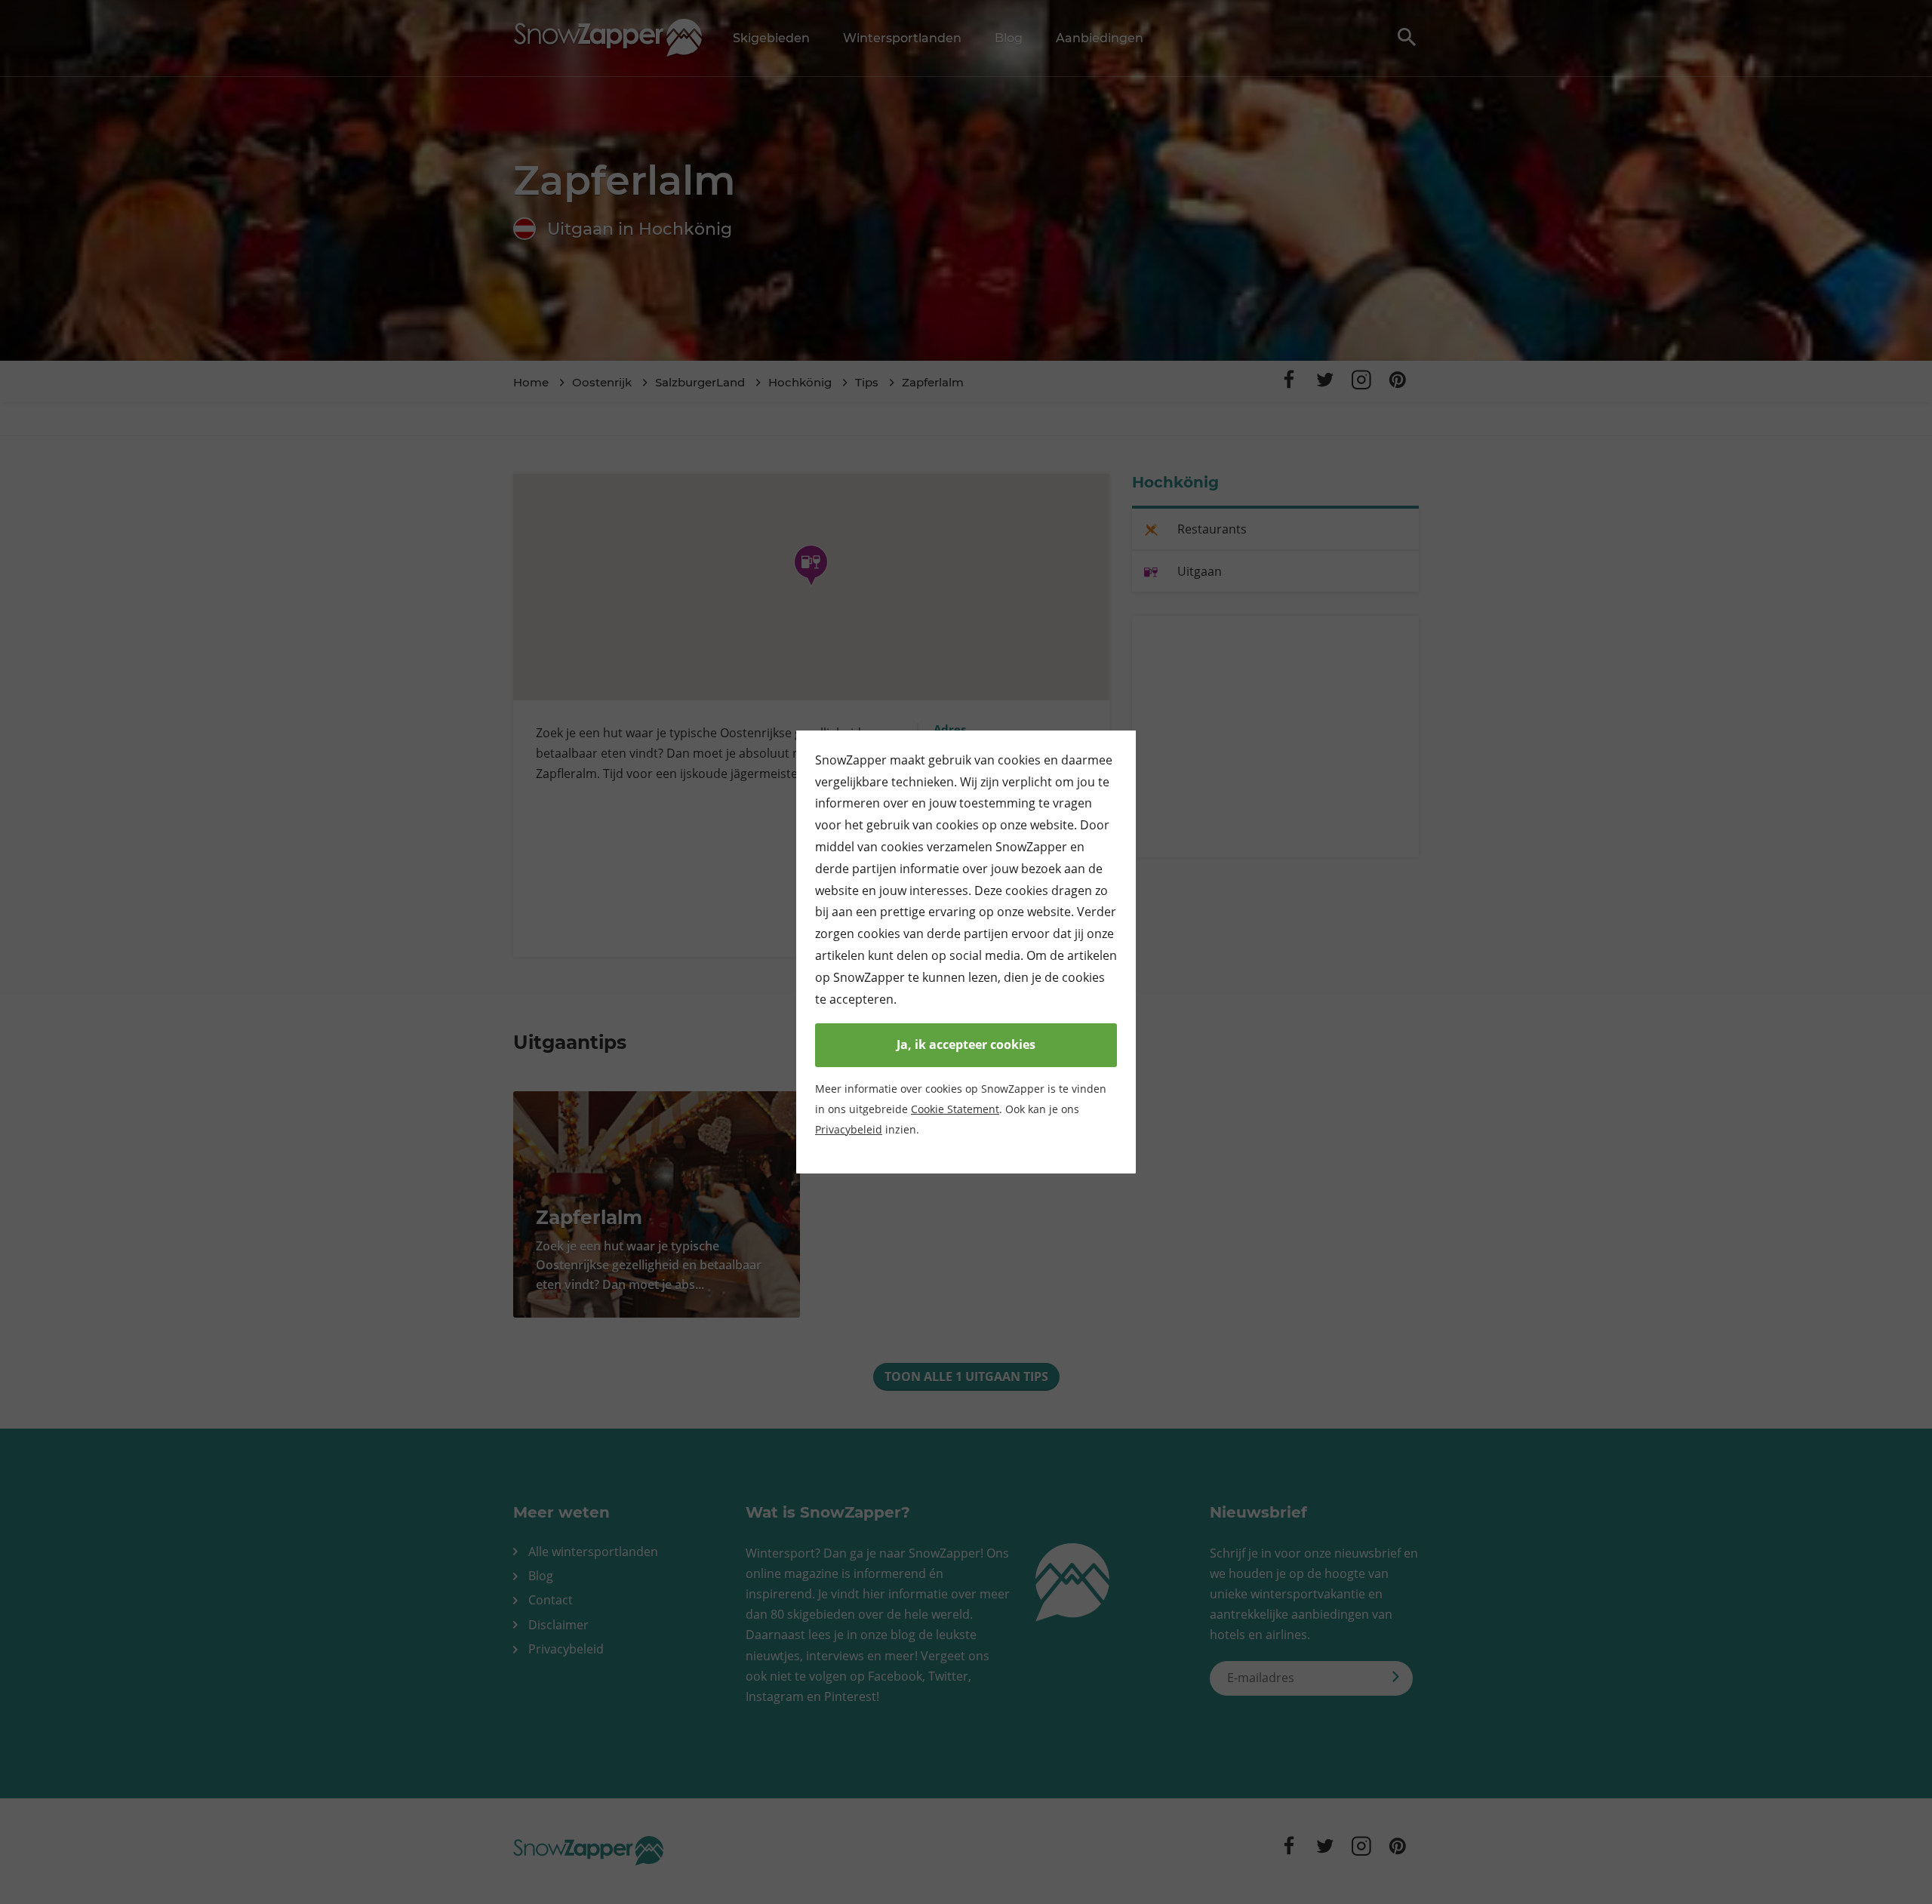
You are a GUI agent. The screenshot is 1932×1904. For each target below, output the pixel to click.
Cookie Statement (955, 1109)
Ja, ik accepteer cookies (966, 1044)
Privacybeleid (849, 1129)
